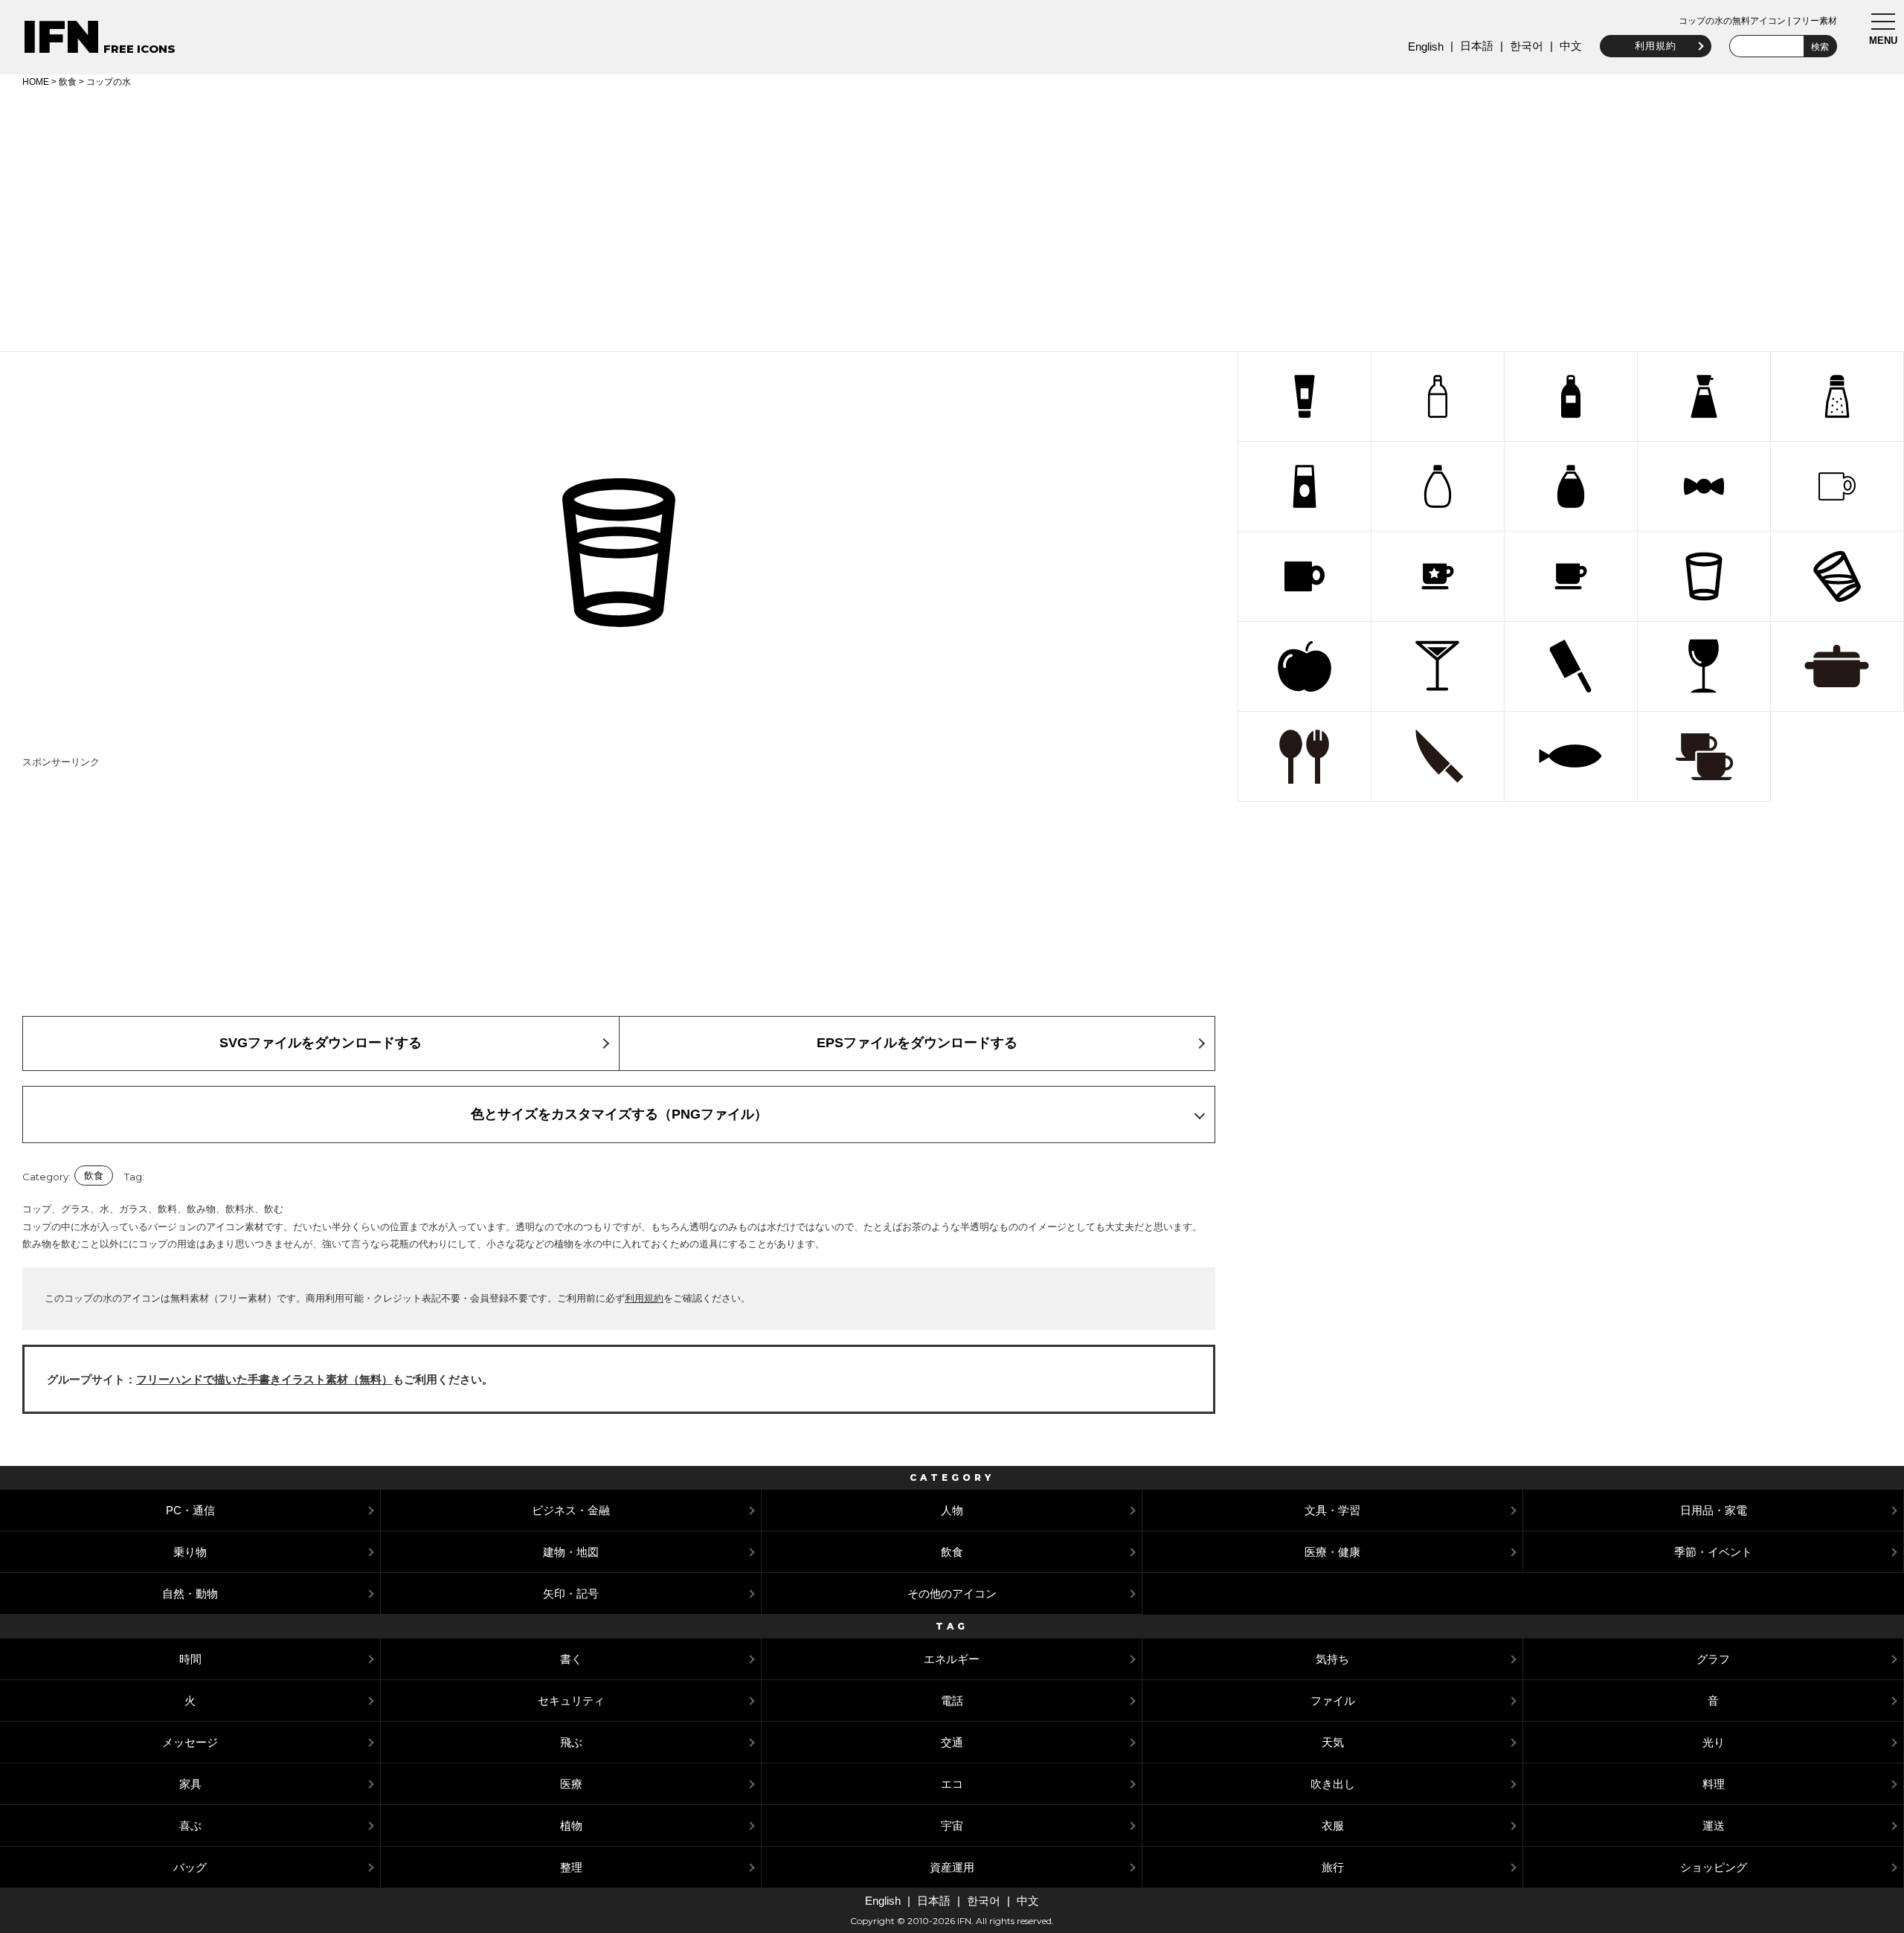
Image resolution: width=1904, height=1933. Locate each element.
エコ (952, 1784)
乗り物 (190, 1552)
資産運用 (952, 1867)
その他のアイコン (952, 1593)
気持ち (1332, 1659)
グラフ (1713, 1659)
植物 (571, 1826)
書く (571, 1659)
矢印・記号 (571, 1593)
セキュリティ (571, 1701)
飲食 (68, 82)
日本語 (1477, 46)
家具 (190, 1784)
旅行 (1333, 1867)
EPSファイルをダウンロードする (917, 1043)
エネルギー (952, 1659)
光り (1714, 1742)
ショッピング (1714, 1867)
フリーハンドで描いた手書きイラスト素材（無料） (264, 1379)
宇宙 (952, 1826)
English (1426, 46)
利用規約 (1656, 46)
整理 (571, 1867)
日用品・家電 (1714, 1510)
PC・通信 (190, 1510)
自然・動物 (190, 1593)
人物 (952, 1510)
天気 (1333, 1742)
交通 (952, 1742)
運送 (1714, 1826)
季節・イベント (1713, 1552)
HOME (36, 82)
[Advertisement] (952, 217)
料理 (1714, 1784)
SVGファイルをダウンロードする (321, 1043)
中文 (1571, 46)
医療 (571, 1784)
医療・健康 (1332, 1552)
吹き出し (1333, 1784)
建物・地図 (571, 1552)
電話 (952, 1701)
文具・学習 (1332, 1510)
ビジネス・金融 (571, 1510)
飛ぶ (571, 1742)
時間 (190, 1659)
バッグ (190, 1867)
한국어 (1527, 46)
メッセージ (190, 1742)
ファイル (1333, 1701)
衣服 (1333, 1826)
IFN (61, 37)
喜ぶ (190, 1826)
